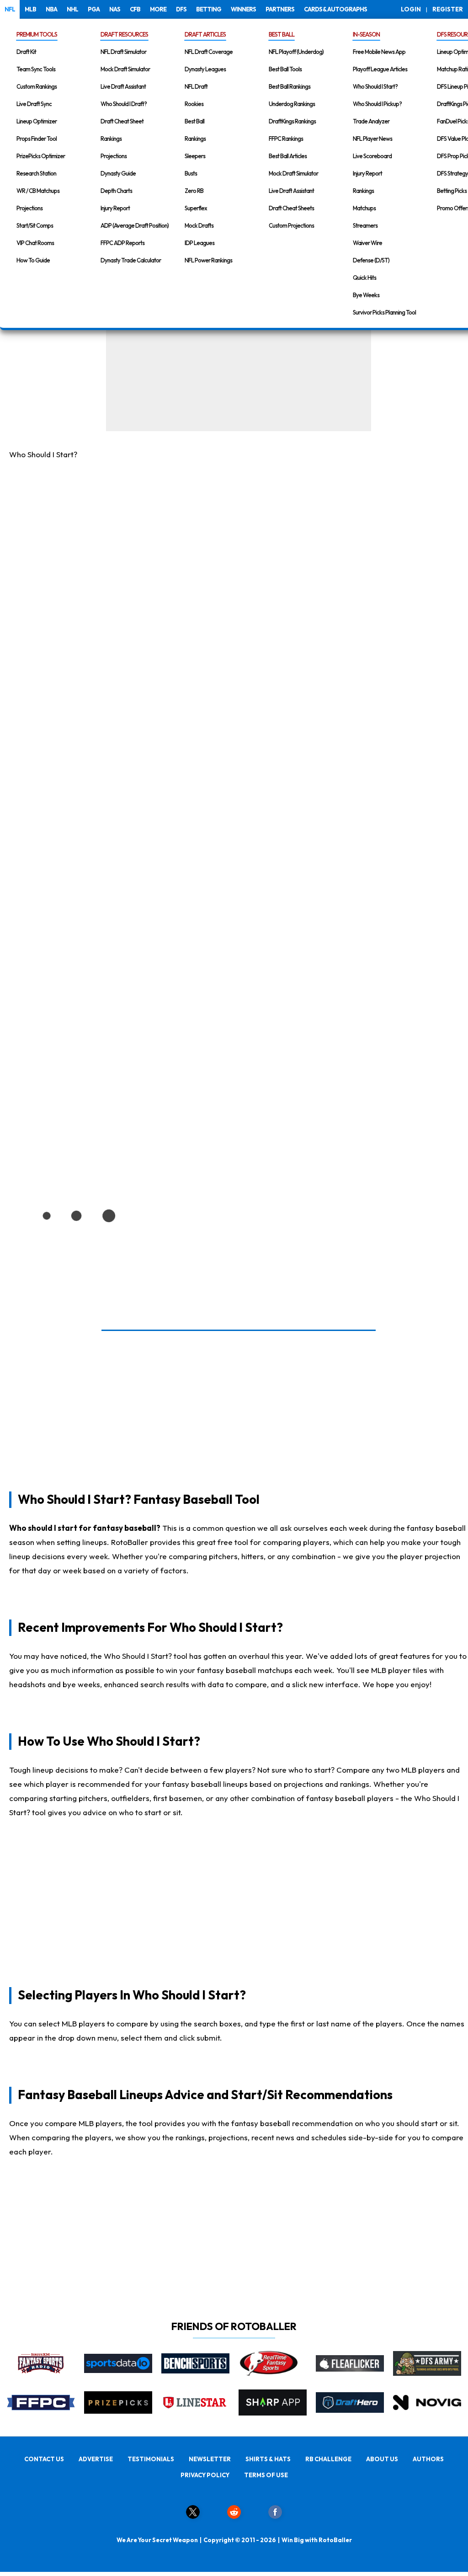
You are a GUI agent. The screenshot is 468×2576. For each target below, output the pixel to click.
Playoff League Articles (380, 69)
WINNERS (243, 9)
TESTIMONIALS (151, 2459)
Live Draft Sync (34, 104)
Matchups (364, 208)
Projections (29, 208)
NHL (72, 9)
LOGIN (411, 9)
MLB (30, 9)
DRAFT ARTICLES (205, 34)
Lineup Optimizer (37, 121)
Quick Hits (364, 278)
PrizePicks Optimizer (41, 156)
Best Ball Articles (288, 156)
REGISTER (448, 9)
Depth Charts (116, 191)
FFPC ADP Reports (122, 243)
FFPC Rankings (286, 139)
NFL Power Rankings (208, 260)
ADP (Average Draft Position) (135, 225)
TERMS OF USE (266, 2475)
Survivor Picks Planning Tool (384, 312)
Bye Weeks (366, 295)
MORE (158, 9)
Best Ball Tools (285, 69)
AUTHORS (428, 2459)
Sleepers (195, 156)
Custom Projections (291, 225)
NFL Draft (196, 86)
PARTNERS (280, 9)
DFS (181, 9)
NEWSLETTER (210, 2459)
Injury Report (115, 208)
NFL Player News (372, 139)
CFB (135, 9)
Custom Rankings (37, 86)
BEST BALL (282, 34)
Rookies (194, 104)
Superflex (196, 208)
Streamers (365, 225)
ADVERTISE (96, 2459)
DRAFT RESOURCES (124, 34)
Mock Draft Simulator (125, 69)
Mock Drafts (199, 225)
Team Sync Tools (36, 69)
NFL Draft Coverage (209, 52)
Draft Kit (26, 52)
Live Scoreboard (372, 156)
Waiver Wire (367, 243)
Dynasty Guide (118, 173)
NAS (115, 9)
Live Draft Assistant (123, 86)
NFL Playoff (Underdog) (296, 52)
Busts (191, 173)
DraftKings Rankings (292, 121)
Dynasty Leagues (205, 69)
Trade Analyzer (371, 121)
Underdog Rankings (292, 104)
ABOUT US (382, 2459)
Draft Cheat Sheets (291, 208)
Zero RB (194, 191)
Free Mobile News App (379, 52)
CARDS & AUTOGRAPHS (335, 9)
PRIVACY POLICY (205, 2475)
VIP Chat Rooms (35, 243)
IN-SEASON (366, 34)
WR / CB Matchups (38, 191)
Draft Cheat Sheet (122, 121)
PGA (94, 9)
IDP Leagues (199, 243)
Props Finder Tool (37, 139)
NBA (51, 9)
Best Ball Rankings (290, 86)
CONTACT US (44, 2459)
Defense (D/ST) (371, 260)
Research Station (36, 173)
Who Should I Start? (375, 86)
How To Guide (33, 260)
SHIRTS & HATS (268, 2459)
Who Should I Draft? (124, 104)
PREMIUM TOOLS (37, 34)
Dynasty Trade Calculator (131, 260)
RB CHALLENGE (328, 2459)
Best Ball (194, 121)
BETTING (209, 9)
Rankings (111, 139)
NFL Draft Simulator (123, 52)
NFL (10, 9)
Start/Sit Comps (35, 225)
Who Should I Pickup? (377, 104)
